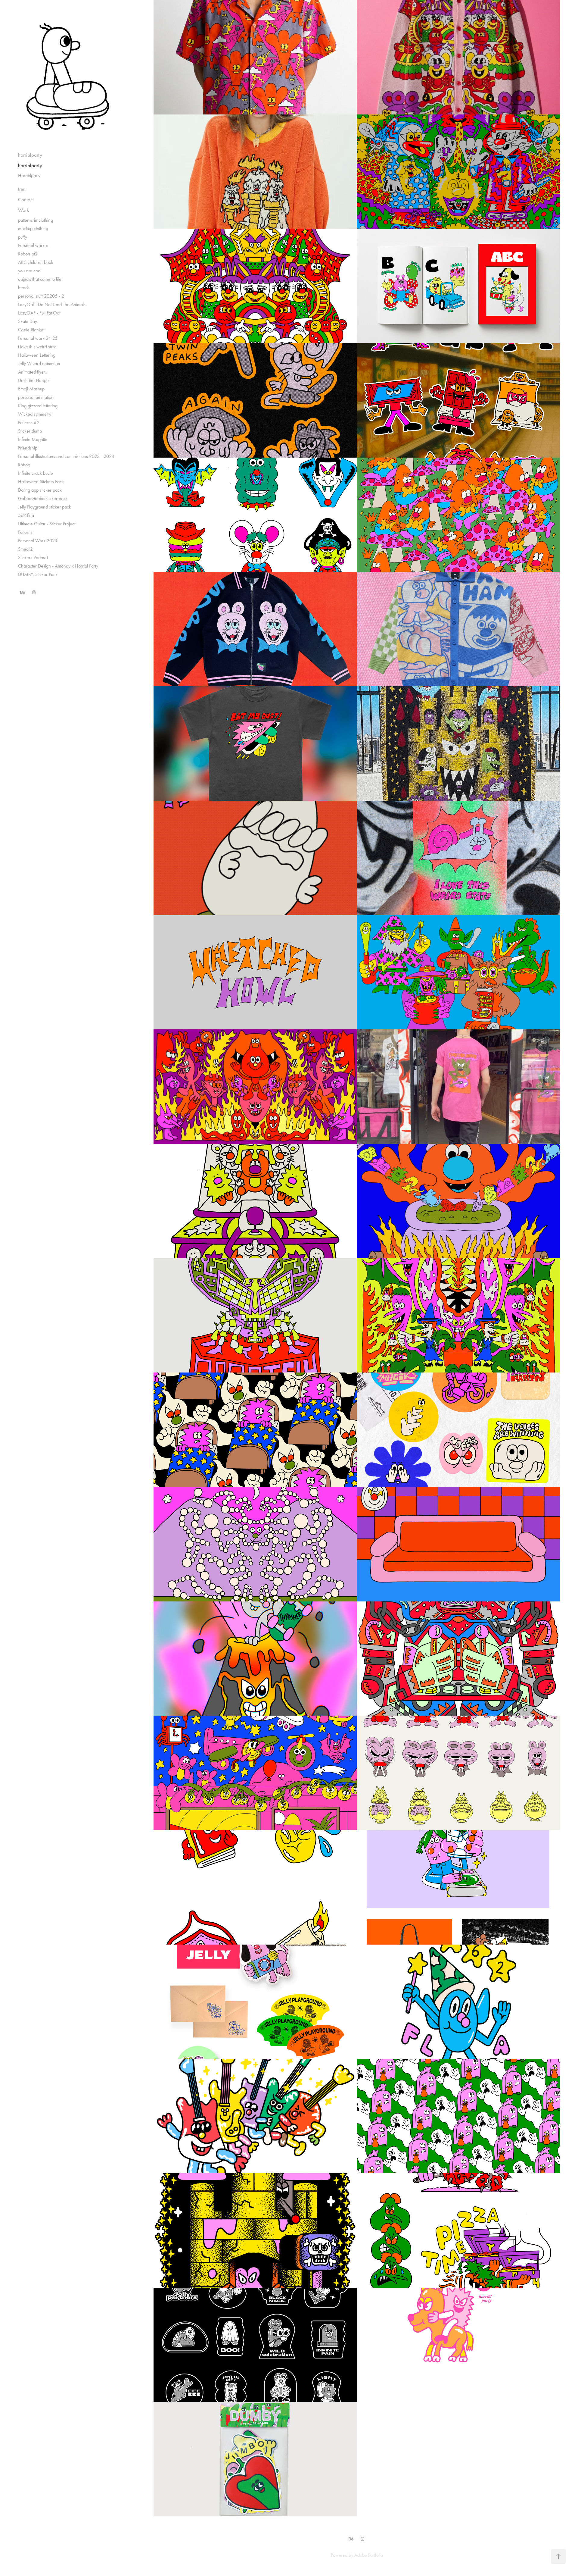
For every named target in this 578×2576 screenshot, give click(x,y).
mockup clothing (33, 228)
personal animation (36, 397)
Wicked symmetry (35, 414)
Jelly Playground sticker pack (45, 507)
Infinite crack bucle (36, 473)
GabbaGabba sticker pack (43, 498)
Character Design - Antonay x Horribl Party (58, 566)
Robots (24, 465)
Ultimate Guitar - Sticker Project (47, 524)
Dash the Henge (33, 380)
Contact (26, 199)
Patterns (25, 532)
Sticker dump (30, 431)
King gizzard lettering (38, 406)
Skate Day (28, 321)
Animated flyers (33, 372)
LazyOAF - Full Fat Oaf (39, 313)
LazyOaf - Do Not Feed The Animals (52, 304)
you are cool (30, 271)
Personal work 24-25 (38, 338)
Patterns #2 (29, 423)
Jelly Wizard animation (39, 363)
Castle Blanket (31, 330)
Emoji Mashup (31, 389)
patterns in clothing (36, 220)
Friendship (28, 448)
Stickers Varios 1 (33, 557)
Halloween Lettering (37, 355)
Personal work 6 (33, 245)
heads (24, 288)
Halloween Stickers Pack (41, 482)
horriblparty (30, 155)
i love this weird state (37, 347)
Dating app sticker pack (40, 490)
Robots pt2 (28, 254)
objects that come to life (40, 279)
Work (23, 210)
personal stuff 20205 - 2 (41, 296)
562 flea (26, 515)
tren (22, 189)
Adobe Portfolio (369, 2555)
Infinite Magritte (33, 439)
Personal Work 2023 (38, 541)
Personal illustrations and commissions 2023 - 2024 (66, 456)
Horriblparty (29, 175)
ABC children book (36, 262)
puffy (23, 237)
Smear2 (25, 549)
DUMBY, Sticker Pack (38, 574)
